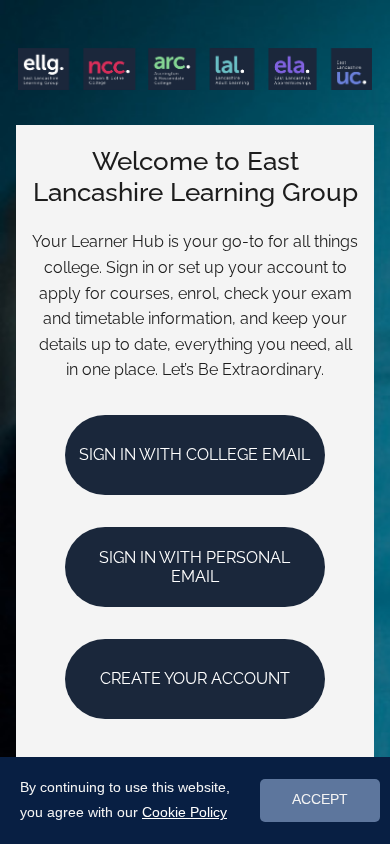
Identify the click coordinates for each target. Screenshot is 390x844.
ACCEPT (320, 799)
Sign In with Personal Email (194, 567)
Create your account (195, 678)
